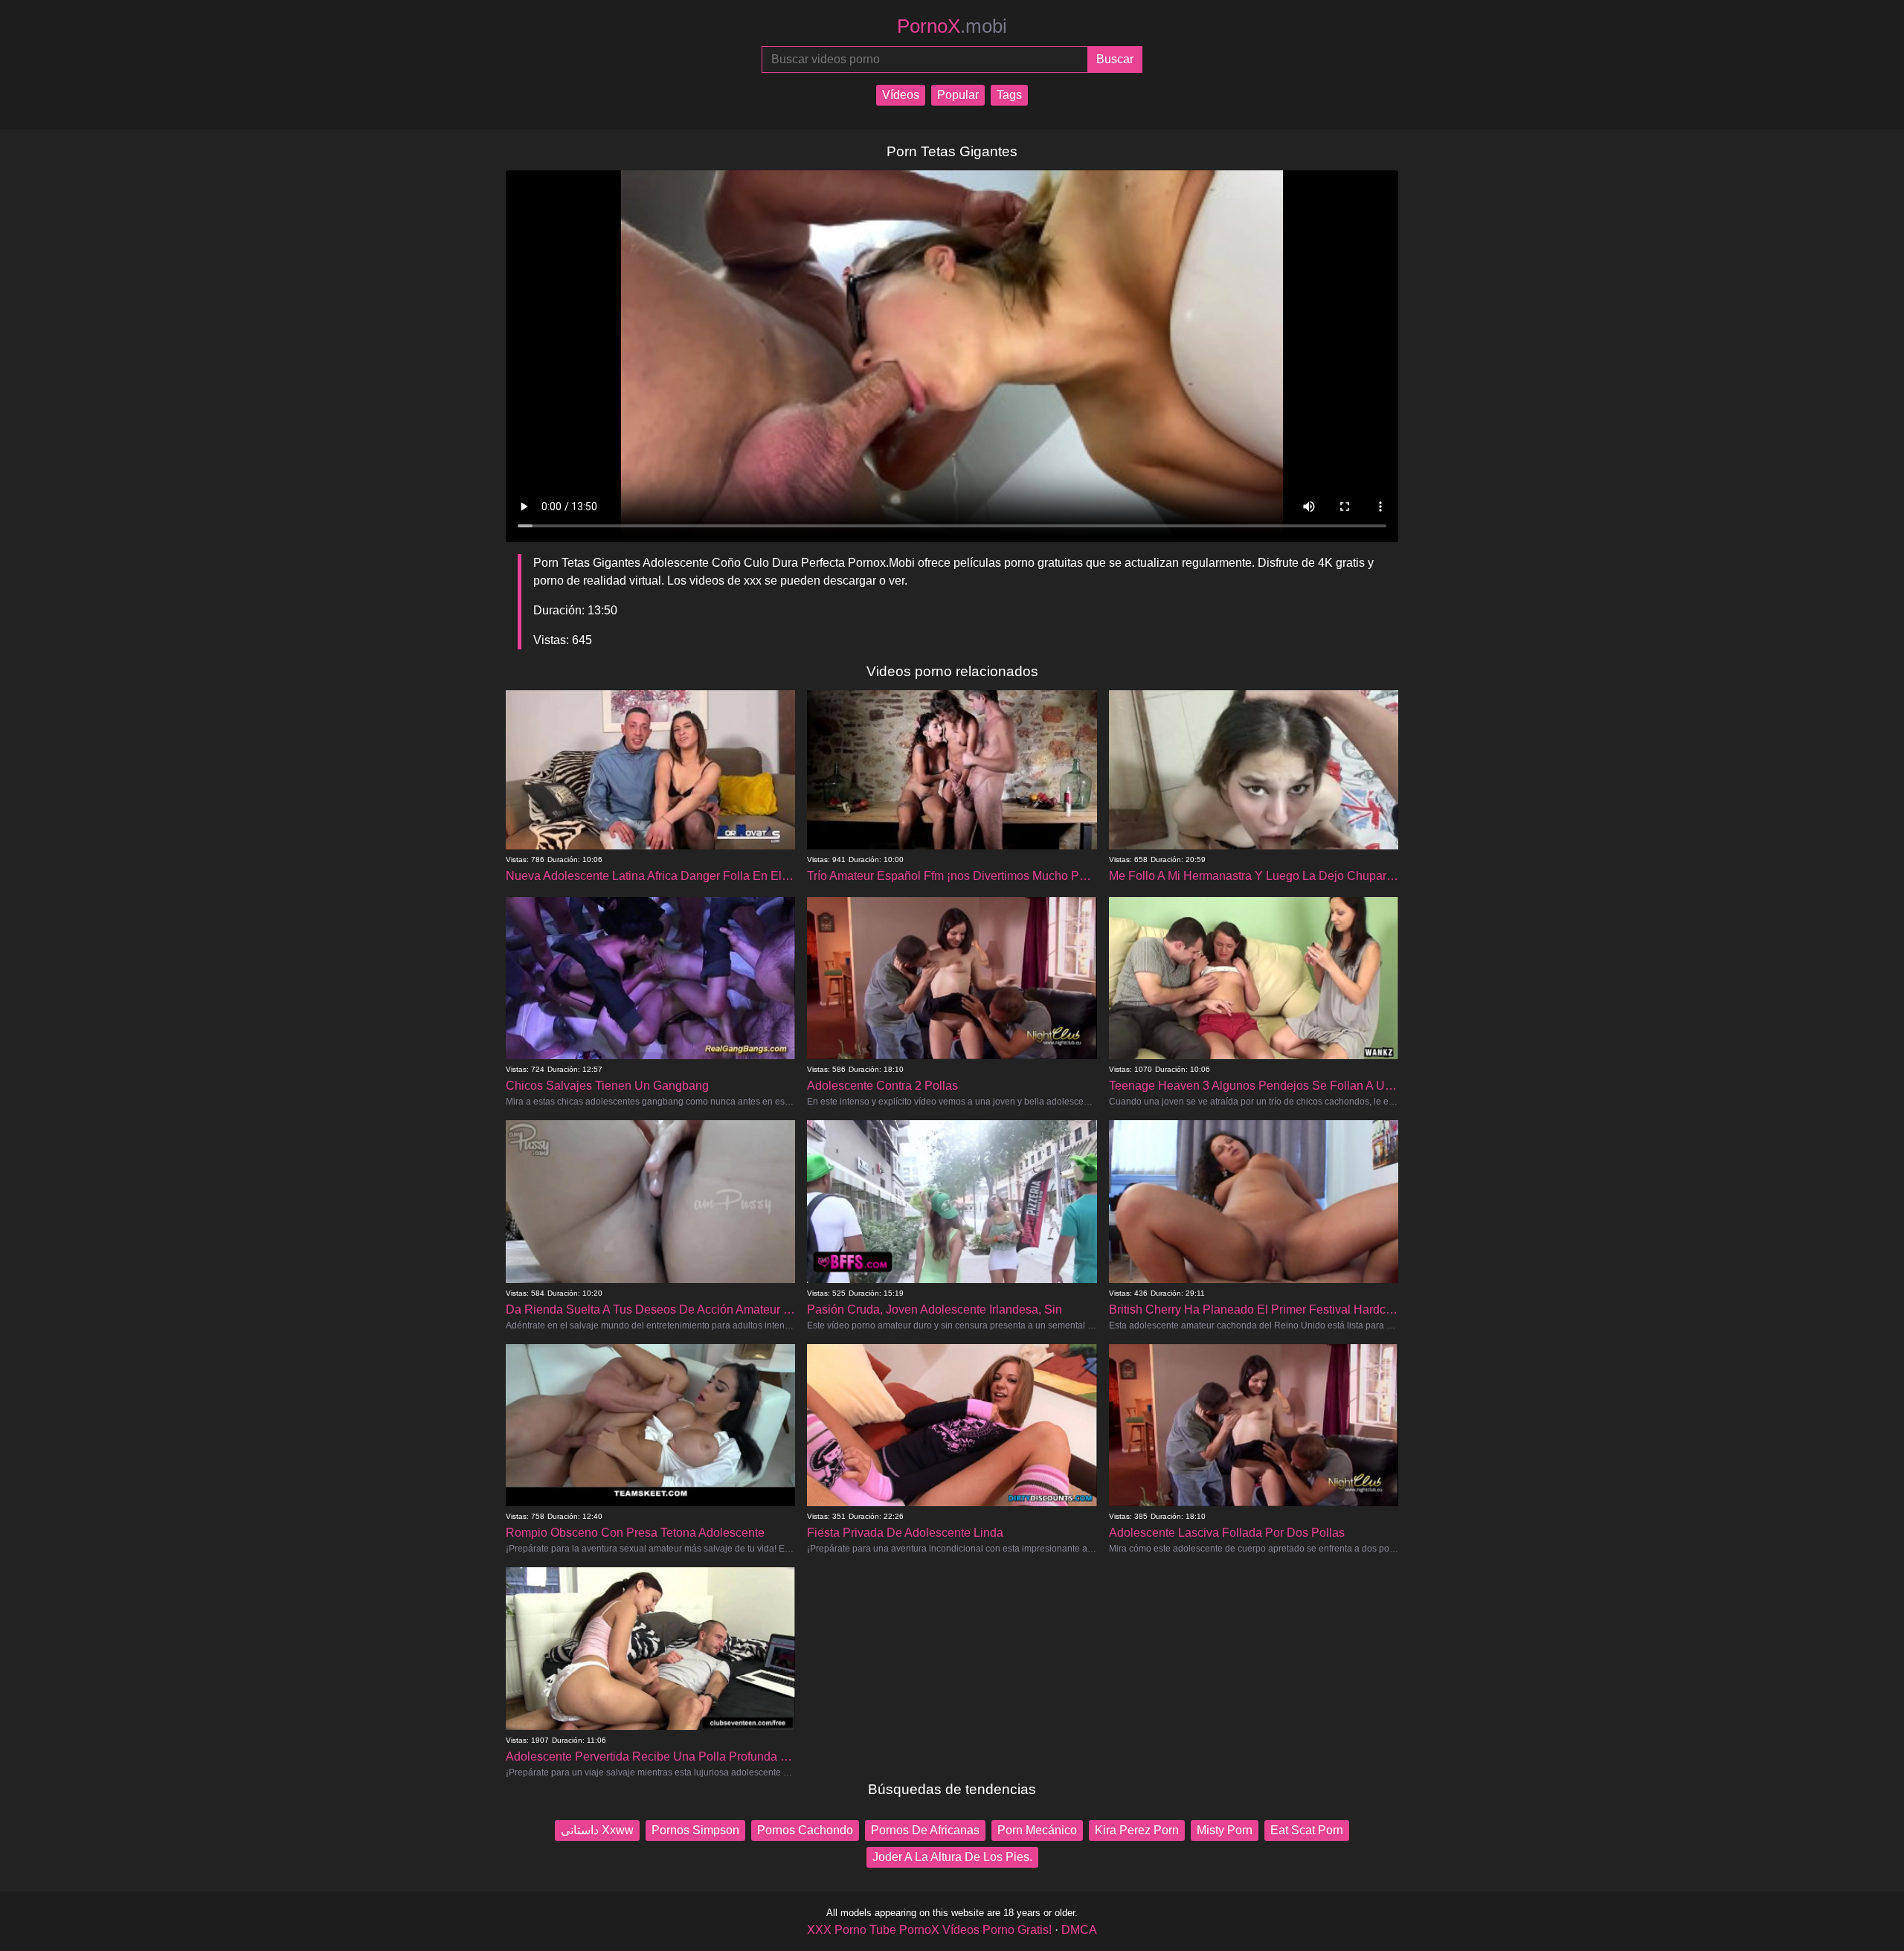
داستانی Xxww (597, 1830)
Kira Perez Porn (1137, 1830)
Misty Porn (1225, 1830)
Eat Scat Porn (1307, 1830)
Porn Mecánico (1037, 1830)
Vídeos (901, 95)
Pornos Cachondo (805, 1830)
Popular (958, 95)
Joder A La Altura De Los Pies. (952, 1857)
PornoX (952, 26)
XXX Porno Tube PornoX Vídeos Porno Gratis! (929, 1930)
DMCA (1079, 1930)
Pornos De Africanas (925, 1830)
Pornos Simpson (695, 1830)
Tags (1009, 95)
